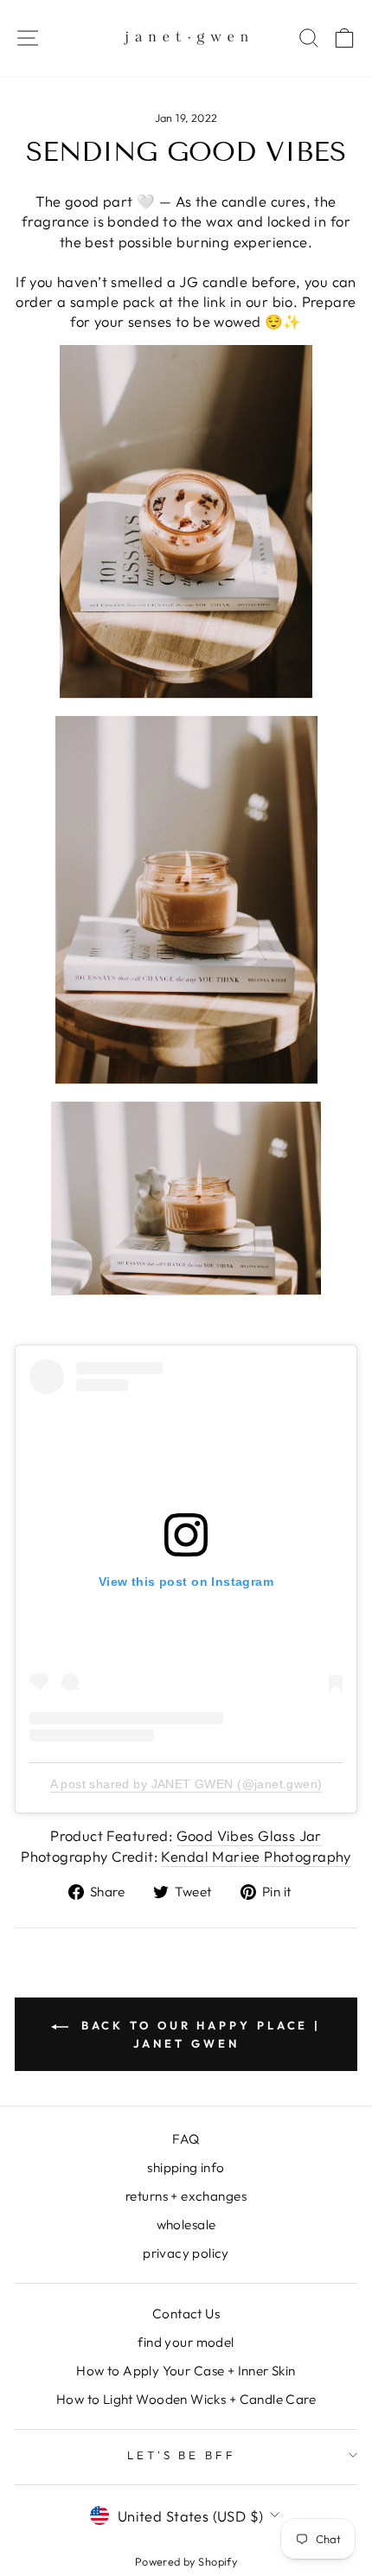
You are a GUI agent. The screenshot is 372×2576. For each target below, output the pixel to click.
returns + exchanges (186, 2196)
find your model (186, 2342)
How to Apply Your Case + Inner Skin (186, 2371)
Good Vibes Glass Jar (249, 1835)
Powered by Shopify (186, 2561)
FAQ (186, 2139)
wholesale (186, 2224)
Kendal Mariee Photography (256, 1856)
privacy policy (186, 2253)
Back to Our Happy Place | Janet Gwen (198, 2034)
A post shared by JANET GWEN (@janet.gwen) (186, 1784)
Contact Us (186, 2314)
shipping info (186, 2167)
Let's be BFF (182, 2455)
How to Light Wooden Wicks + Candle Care (186, 2399)
